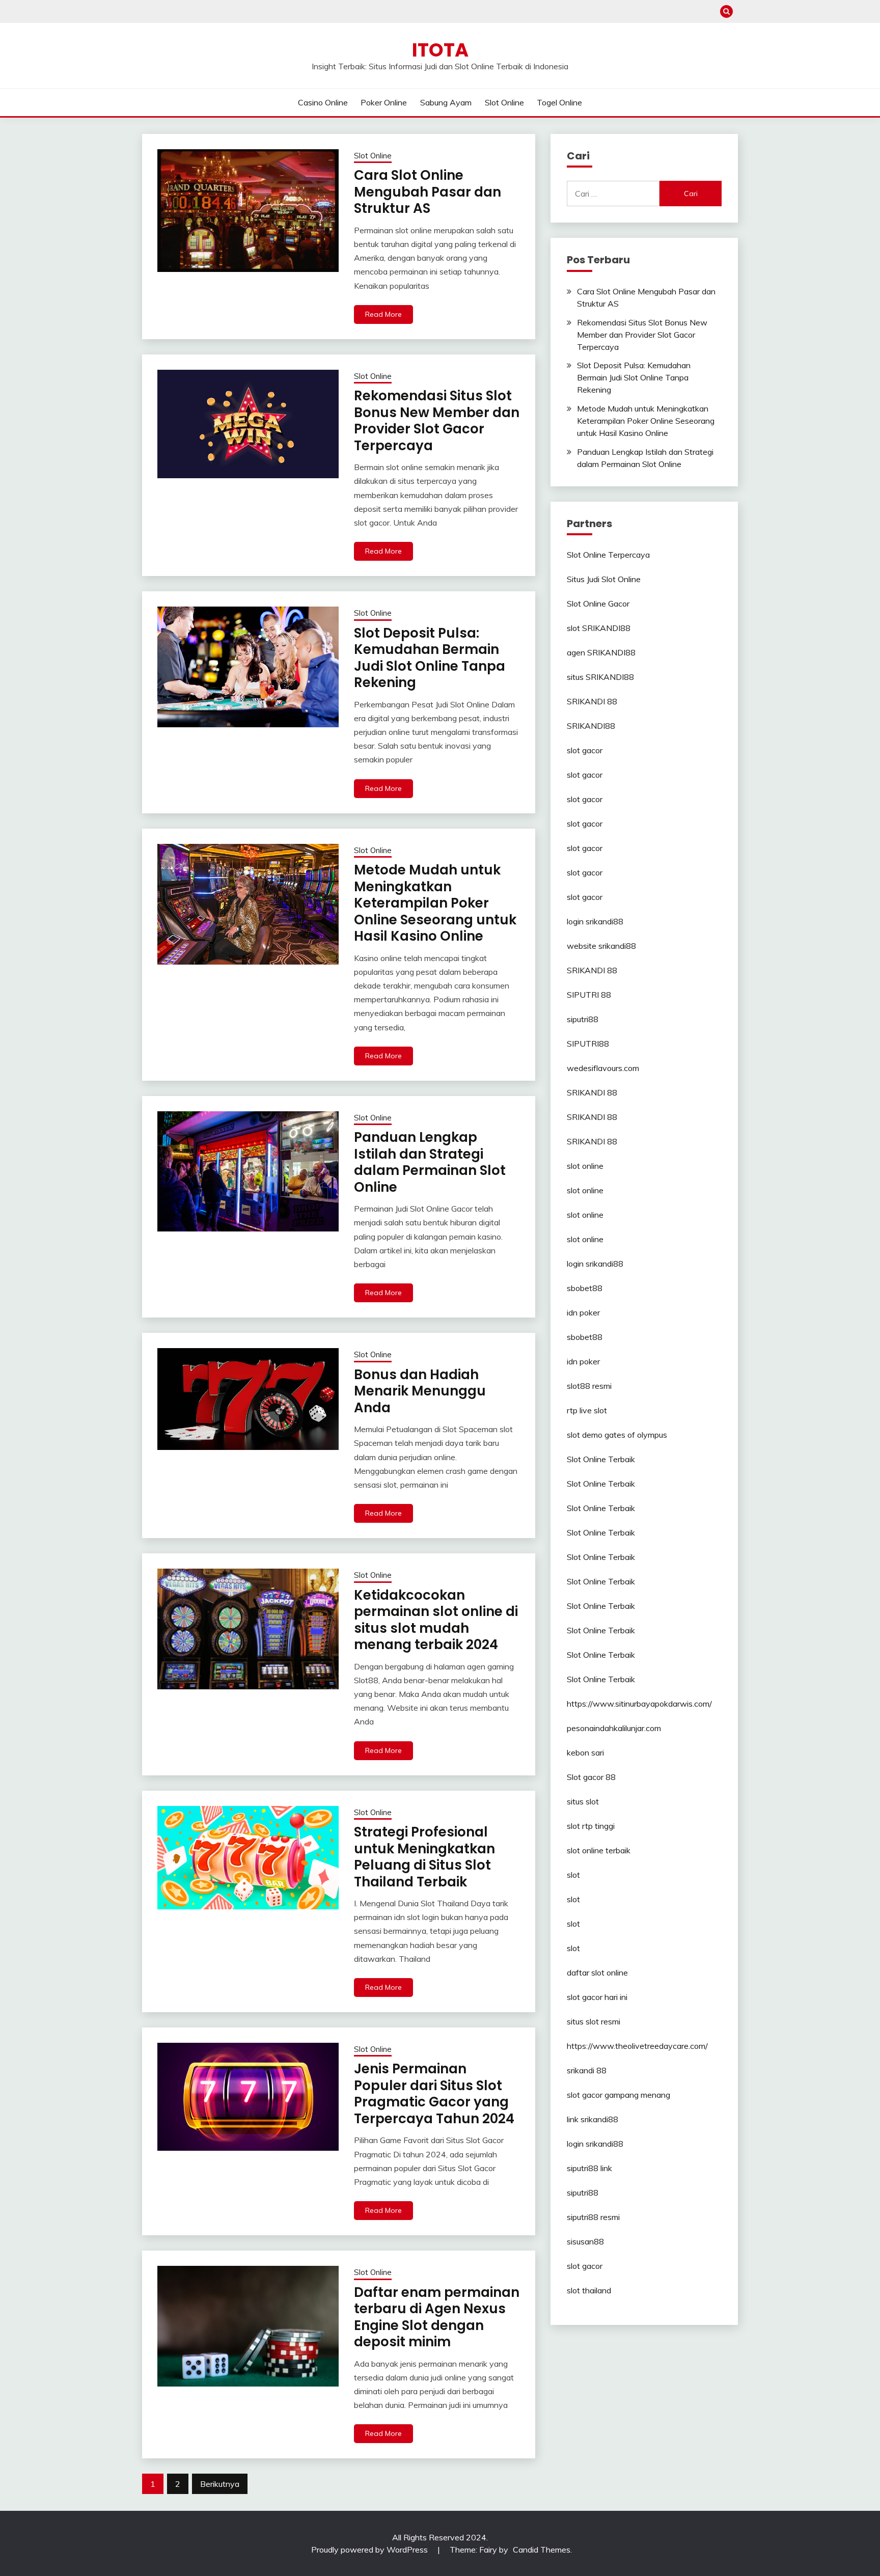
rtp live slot (587, 1410)
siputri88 (583, 1019)
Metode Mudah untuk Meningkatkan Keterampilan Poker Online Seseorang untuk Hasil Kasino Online (435, 903)
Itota (440, 50)
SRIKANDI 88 (592, 701)
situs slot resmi (594, 2021)
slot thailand (589, 2290)
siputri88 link (589, 2168)
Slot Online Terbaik (601, 1459)
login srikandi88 (595, 921)
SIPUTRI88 (588, 1044)
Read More (383, 314)
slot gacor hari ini (597, 1997)
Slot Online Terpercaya (608, 555)
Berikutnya (220, 2484)
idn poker (583, 1312)
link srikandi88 (593, 2119)
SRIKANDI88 (591, 726)
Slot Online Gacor (598, 604)
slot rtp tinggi (591, 1826)
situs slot (583, 1801)
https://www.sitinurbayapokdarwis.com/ (639, 1704)
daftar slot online (597, 1972)
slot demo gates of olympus (617, 1435)
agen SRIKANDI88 (601, 652)
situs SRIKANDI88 (600, 677)
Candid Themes (542, 2550)
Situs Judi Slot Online (604, 579)
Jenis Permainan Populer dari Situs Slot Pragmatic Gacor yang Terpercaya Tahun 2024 (434, 2094)
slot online (585, 1166)
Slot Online (504, 102)
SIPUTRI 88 (589, 995)
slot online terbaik (599, 1850)
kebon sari (585, 1752)
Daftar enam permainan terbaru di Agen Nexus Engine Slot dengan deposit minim (437, 2317)
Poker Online (384, 102)
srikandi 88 (587, 2070)
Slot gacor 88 (591, 1777)
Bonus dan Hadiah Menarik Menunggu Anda (420, 1391)
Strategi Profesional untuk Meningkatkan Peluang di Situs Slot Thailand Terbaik (424, 1857)
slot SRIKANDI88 (599, 628)
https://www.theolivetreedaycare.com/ (637, 2046)
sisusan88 (585, 2241)
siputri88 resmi (593, 2217)
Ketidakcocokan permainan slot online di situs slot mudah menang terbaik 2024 (436, 1620)
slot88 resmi (589, 1386)
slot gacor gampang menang (618, 2095)
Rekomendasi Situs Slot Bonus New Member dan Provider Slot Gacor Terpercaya (437, 421)
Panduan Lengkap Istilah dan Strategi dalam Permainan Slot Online (430, 1162)
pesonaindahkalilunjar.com (614, 1728)
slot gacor (585, 750)
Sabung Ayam (446, 102)
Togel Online (559, 102)
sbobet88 (585, 1288)
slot (573, 1875)
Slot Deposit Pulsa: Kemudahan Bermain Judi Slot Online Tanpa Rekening (430, 658)
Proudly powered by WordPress (370, 2550)
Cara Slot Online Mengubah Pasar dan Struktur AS (428, 192)
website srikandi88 (601, 946)
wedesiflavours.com (603, 1068)
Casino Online (323, 102)
